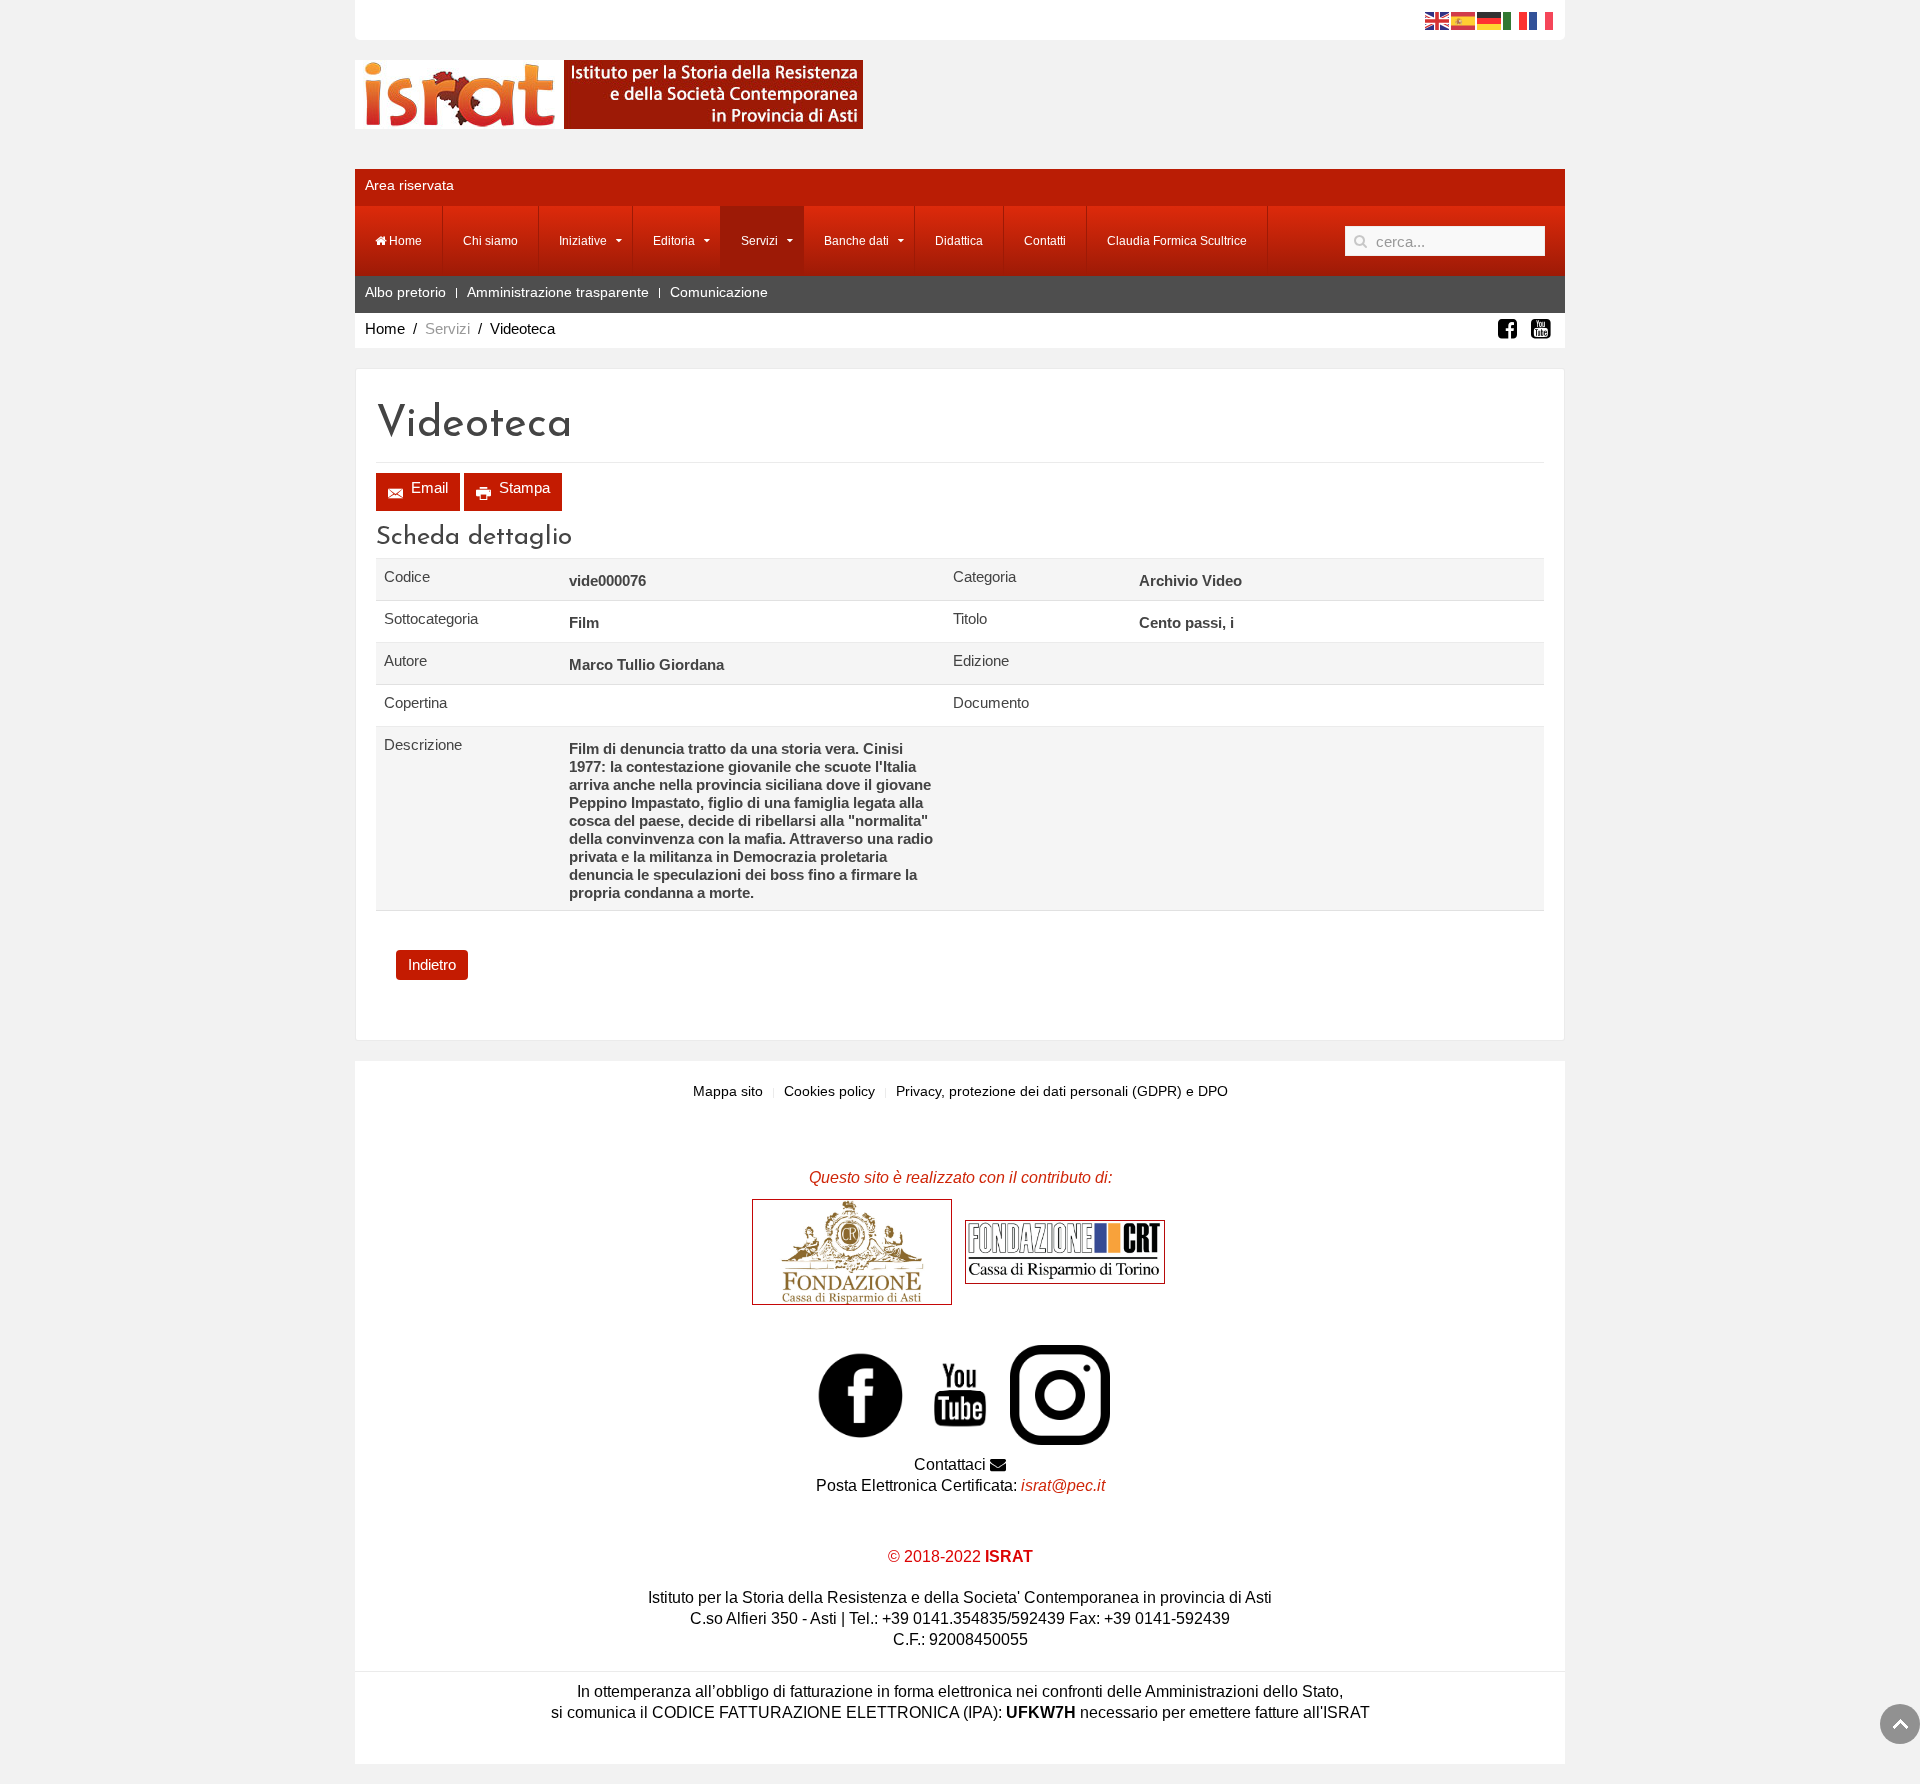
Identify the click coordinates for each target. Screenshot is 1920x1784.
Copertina (415, 702)
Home (404, 241)
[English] (1438, 20)
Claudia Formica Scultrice (1177, 241)
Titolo (970, 618)
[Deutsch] (1490, 20)
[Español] (1464, 20)
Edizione (981, 660)
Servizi (759, 241)
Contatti (1045, 241)
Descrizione (423, 744)
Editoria (674, 241)
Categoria (984, 576)
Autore (405, 660)
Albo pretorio (405, 292)
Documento (991, 702)
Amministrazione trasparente (558, 292)
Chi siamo (490, 241)
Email (427, 487)
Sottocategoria (431, 618)
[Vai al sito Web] (857, 1251)
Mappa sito (728, 1091)
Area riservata (409, 185)
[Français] (1542, 20)
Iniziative (583, 241)
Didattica (959, 241)
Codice (407, 576)
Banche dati (856, 241)
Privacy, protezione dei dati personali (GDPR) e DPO (1062, 1091)
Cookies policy (829, 1091)
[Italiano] (1516, 20)
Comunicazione (719, 292)
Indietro (432, 964)
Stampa (522, 487)
